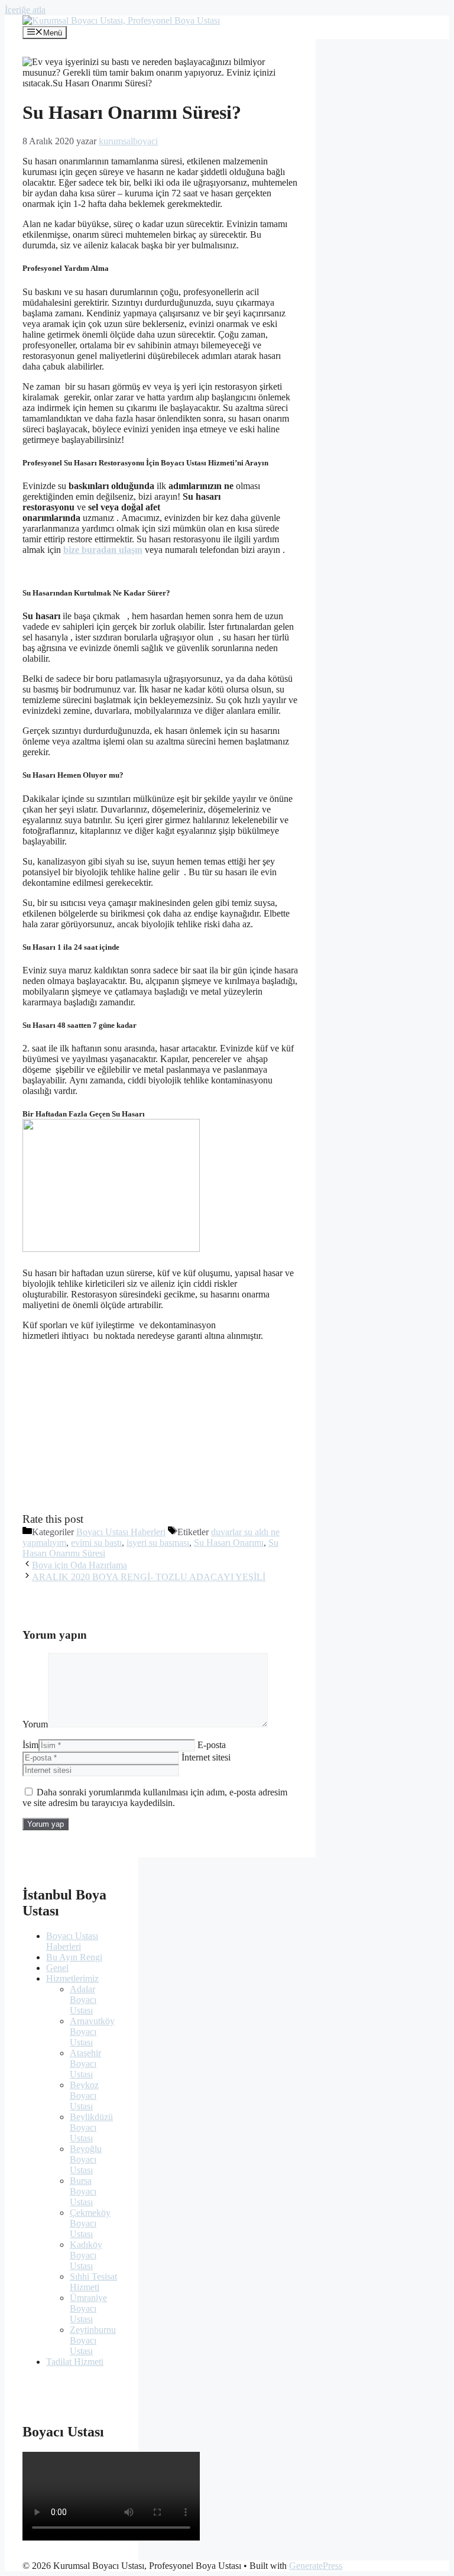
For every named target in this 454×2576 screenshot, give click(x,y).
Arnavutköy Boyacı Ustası (92, 2032)
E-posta (212, 1745)
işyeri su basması (158, 1543)
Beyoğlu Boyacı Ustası (86, 2159)
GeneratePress (316, 2566)
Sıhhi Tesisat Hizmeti (93, 2282)
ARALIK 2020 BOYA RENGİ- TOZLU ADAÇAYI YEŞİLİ (149, 1577)
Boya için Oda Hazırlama (80, 1565)
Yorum (35, 1724)
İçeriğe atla (25, 10)
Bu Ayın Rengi (74, 1957)
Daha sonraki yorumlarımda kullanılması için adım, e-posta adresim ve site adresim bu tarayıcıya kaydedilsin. (155, 1797)
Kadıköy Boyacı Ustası (86, 2255)
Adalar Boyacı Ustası (83, 2000)
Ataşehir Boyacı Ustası (85, 2064)
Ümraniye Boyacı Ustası (88, 2308)
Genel (57, 1968)
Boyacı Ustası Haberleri (121, 1532)
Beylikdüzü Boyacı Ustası (91, 2127)
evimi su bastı (96, 1543)
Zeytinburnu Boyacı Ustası (93, 2340)
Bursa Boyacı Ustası (83, 2191)
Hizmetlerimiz (72, 1978)
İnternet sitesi (206, 1757)
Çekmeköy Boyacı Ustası (90, 2223)
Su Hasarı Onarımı (229, 1543)
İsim (30, 1745)
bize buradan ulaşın (103, 550)
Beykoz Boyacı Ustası (84, 2096)
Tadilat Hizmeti (75, 2362)
